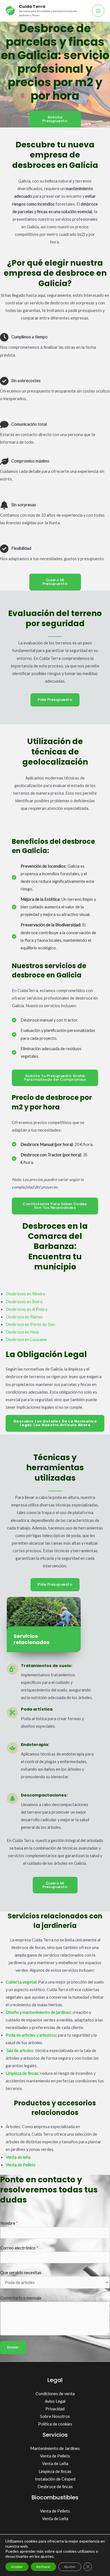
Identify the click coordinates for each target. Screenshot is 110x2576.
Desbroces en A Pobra (27, 1309)
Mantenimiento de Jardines (55, 2448)
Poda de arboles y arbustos (31, 2035)
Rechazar (43, 2567)
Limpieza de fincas (22, 2073)
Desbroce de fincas (55, 2487)
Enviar (13, 2347)
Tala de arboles (19, 2050)
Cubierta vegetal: (21, 1982)
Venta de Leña (55, 2464)
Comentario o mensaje (21, 2298)
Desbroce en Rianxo (24, 1317)
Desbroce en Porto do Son (30, 1324)
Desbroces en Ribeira (25, 1294)
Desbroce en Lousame (26, 1340)
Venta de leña (18, 2157)
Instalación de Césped (55, 2479)
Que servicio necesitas (21, 2273)
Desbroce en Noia (22, 1332)
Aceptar (17, 2567)
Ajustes (70, 2567)
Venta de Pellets (55, 2456)
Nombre (9, 2223)
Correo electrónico (19, 2248)
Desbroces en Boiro (24, 1302)
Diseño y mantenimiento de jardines (38, 2012)
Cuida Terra (32, 6)
